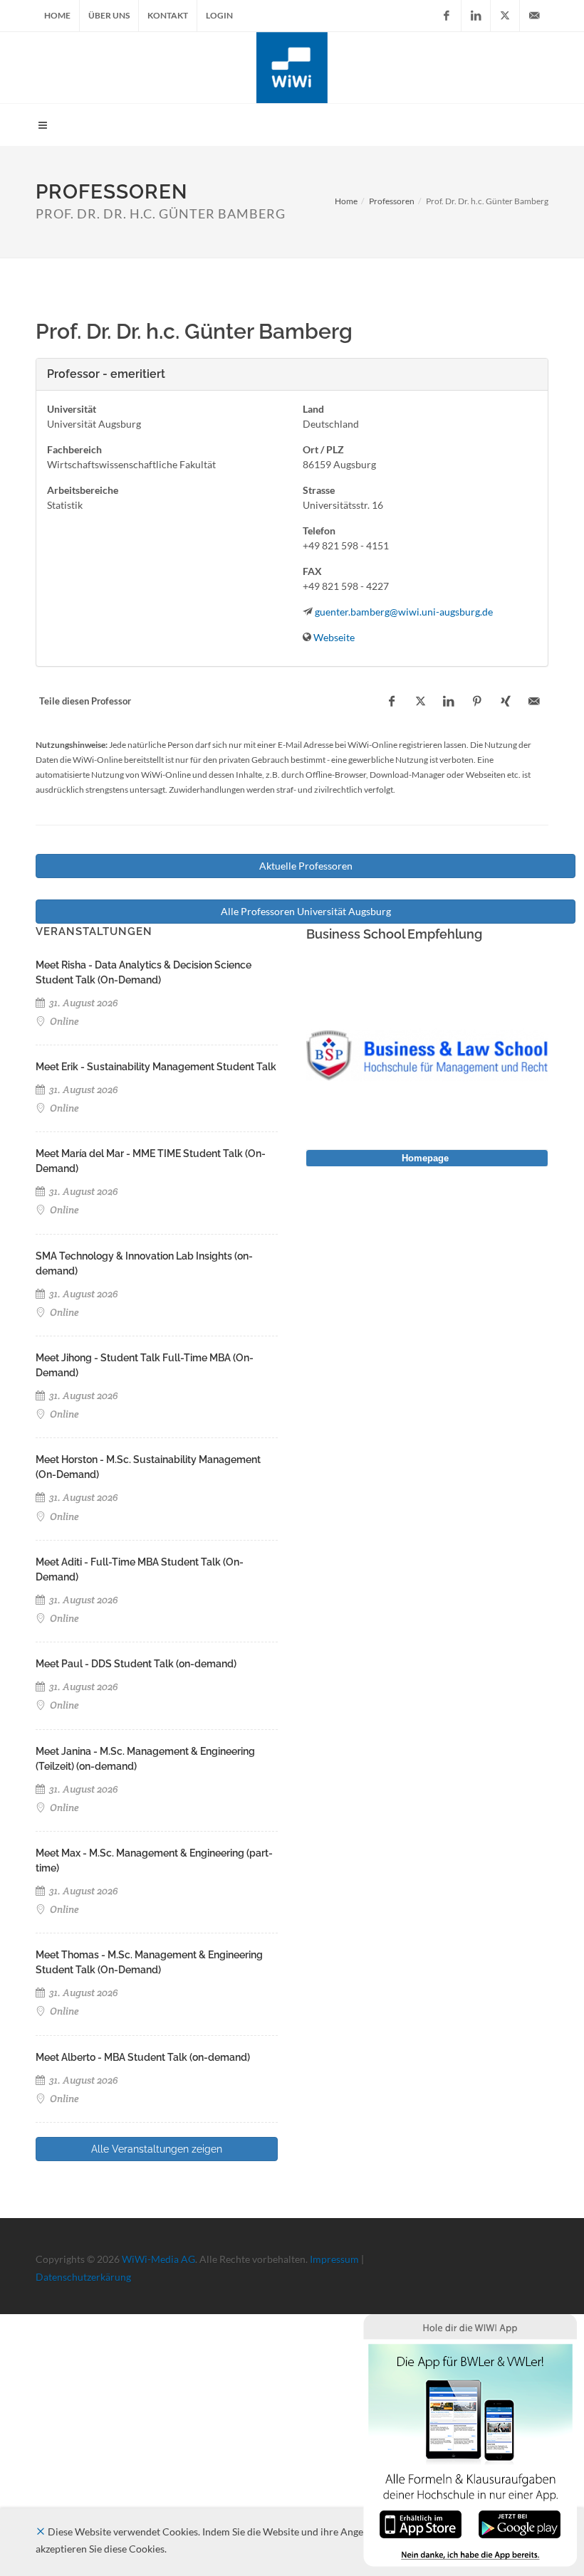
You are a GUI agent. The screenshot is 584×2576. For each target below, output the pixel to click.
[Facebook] (447, 16)
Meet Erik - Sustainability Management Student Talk (156, 1067)
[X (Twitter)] (505, 16)
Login (219, 15)
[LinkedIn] (476, 16)
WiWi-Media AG (158, 2259)
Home (57, 15)
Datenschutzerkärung (83, 2277)
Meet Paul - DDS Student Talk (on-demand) (136, 1664)
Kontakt (168, 15)
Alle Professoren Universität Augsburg (306, 911)
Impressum (334, 2259)
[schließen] (41, 2532)
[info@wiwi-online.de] (534, 16)
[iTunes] (421, 2523)
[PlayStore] (520, 2523)
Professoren (392, 201)
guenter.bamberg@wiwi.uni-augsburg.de (404, 612)
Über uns (109, 15)
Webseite (334, 637)
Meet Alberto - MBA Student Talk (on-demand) (143, 2057)
